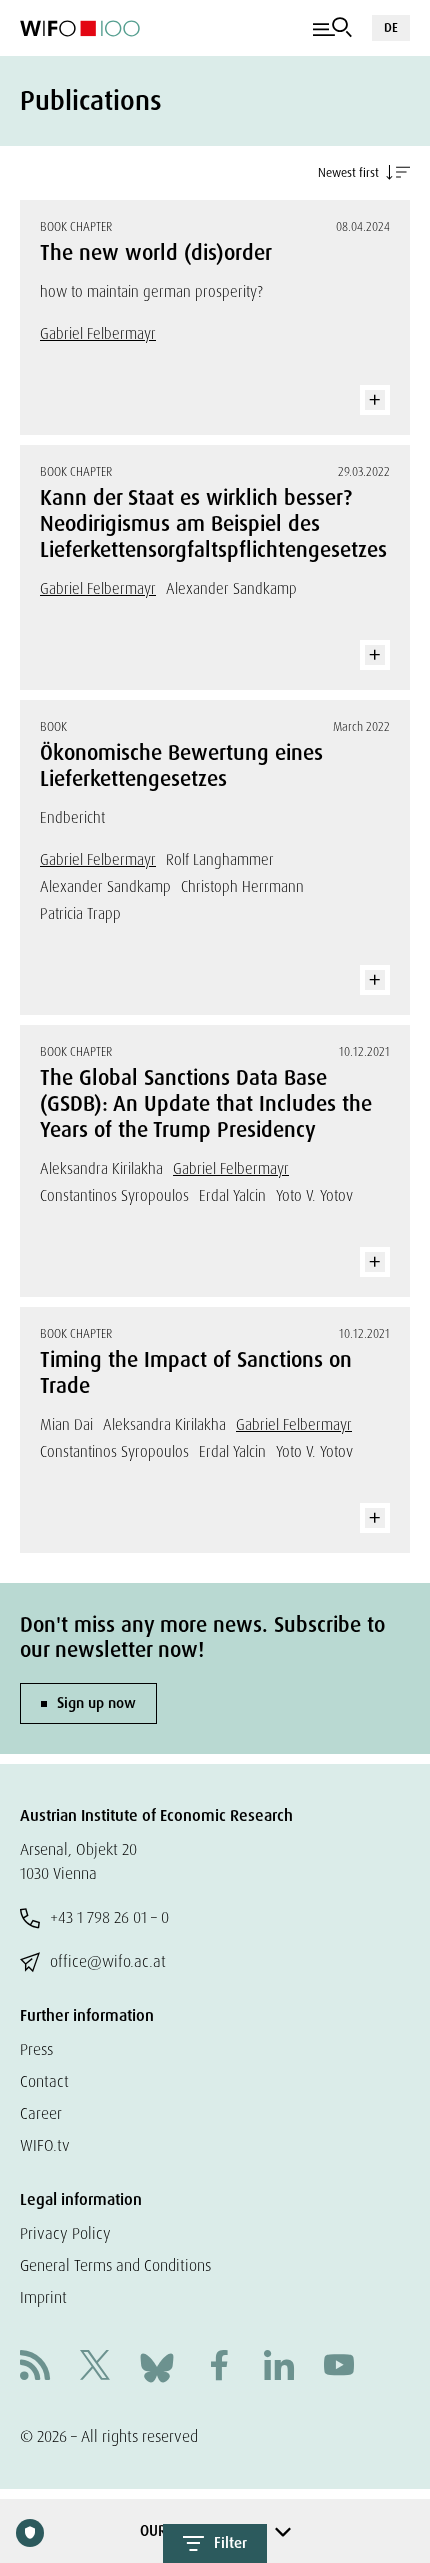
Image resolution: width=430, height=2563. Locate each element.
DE (391, 27)
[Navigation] (332, 28)
